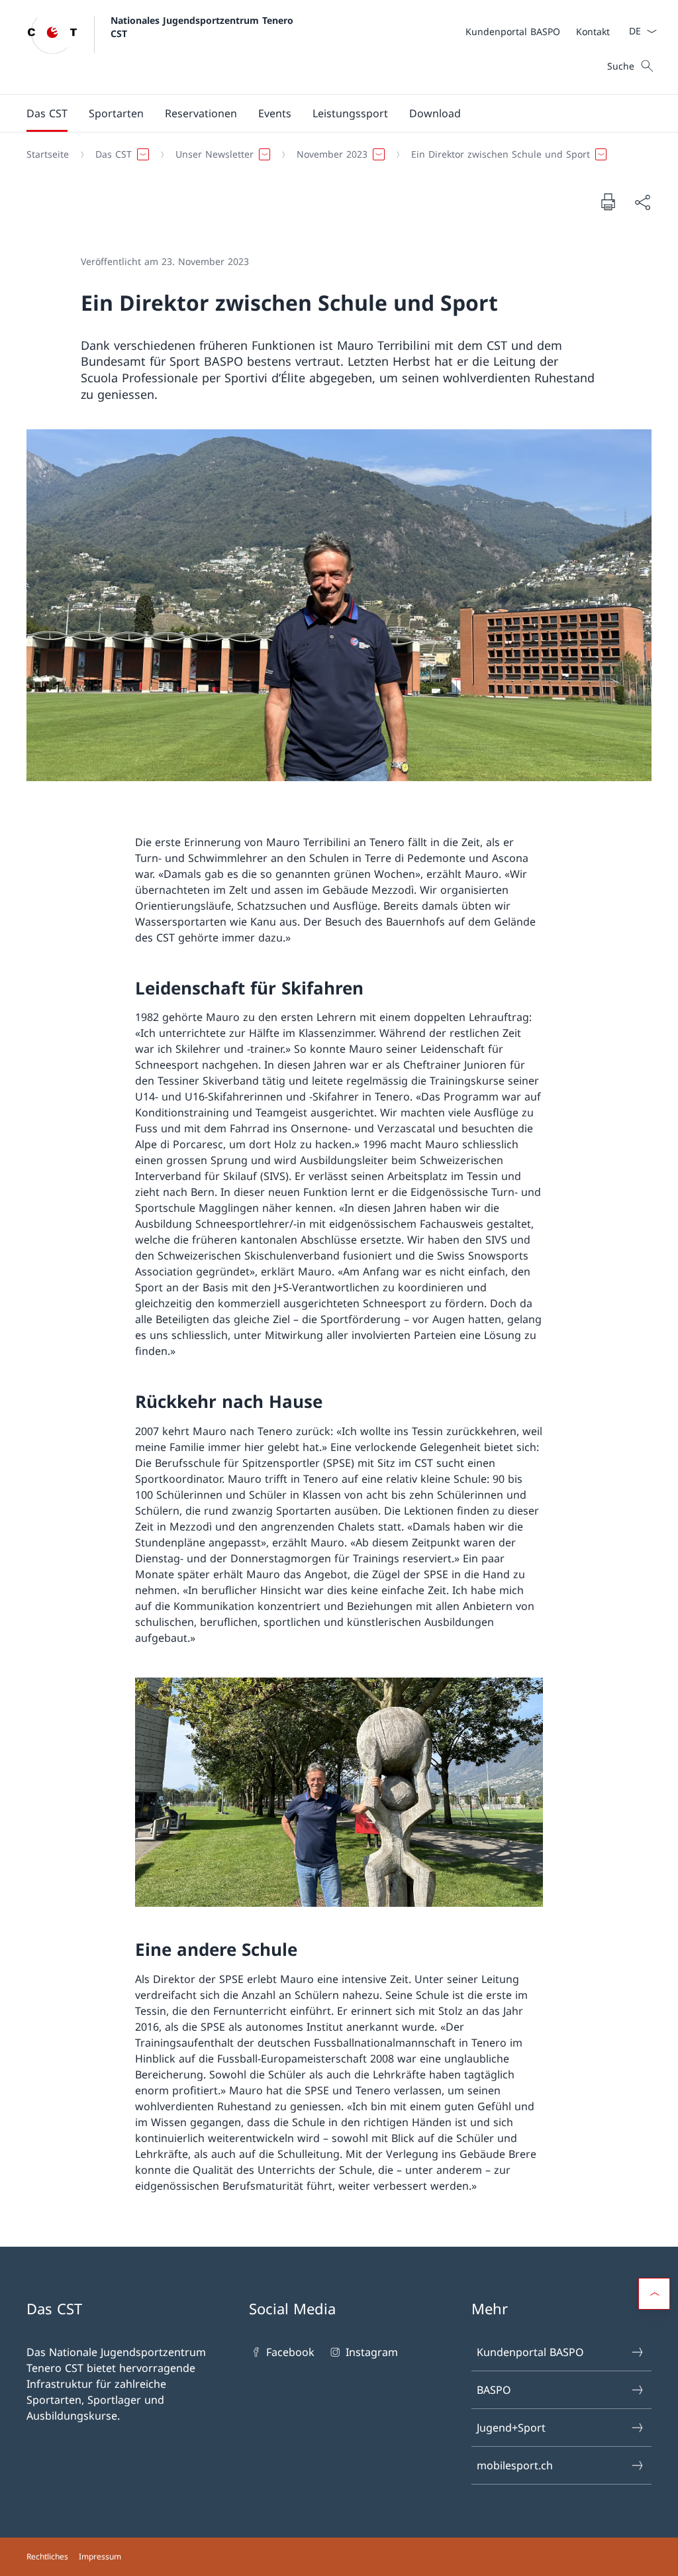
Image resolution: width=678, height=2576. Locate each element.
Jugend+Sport (511, 2428)
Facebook (290, 2352)
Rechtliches (47, 2556)
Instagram (371, 2352)
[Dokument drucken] (608, 201)
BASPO (494, 2390)
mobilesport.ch (515, 2465)
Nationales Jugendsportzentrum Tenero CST (204, 27)
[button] (47, 113)
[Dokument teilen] (642, 202)
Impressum (100, 2556)
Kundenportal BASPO (530, 2352)
